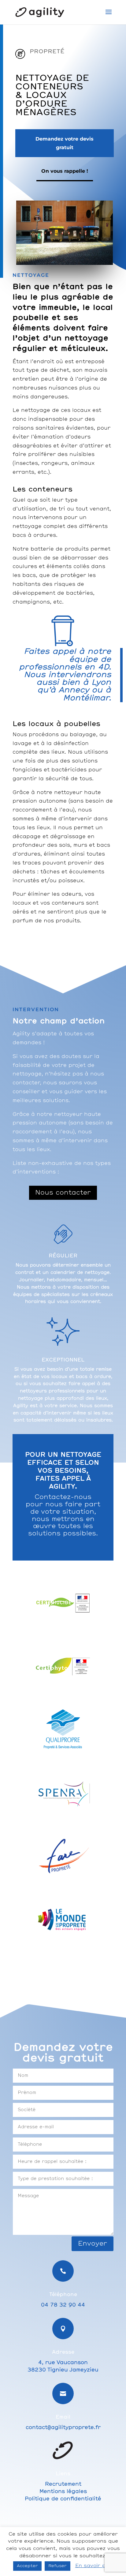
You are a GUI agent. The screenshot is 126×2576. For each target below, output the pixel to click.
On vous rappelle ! (65, 171)
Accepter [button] (27, 2566)
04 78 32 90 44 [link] (63, 2305)
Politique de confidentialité (63, 2499)
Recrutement (63, 2484)
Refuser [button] (57, 2566)
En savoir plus (94, 2566)
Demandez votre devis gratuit (65, 143)
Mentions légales (63, 2491)
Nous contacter (63, 1193)
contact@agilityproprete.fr (63, 2427)
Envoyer (93, 2244)
